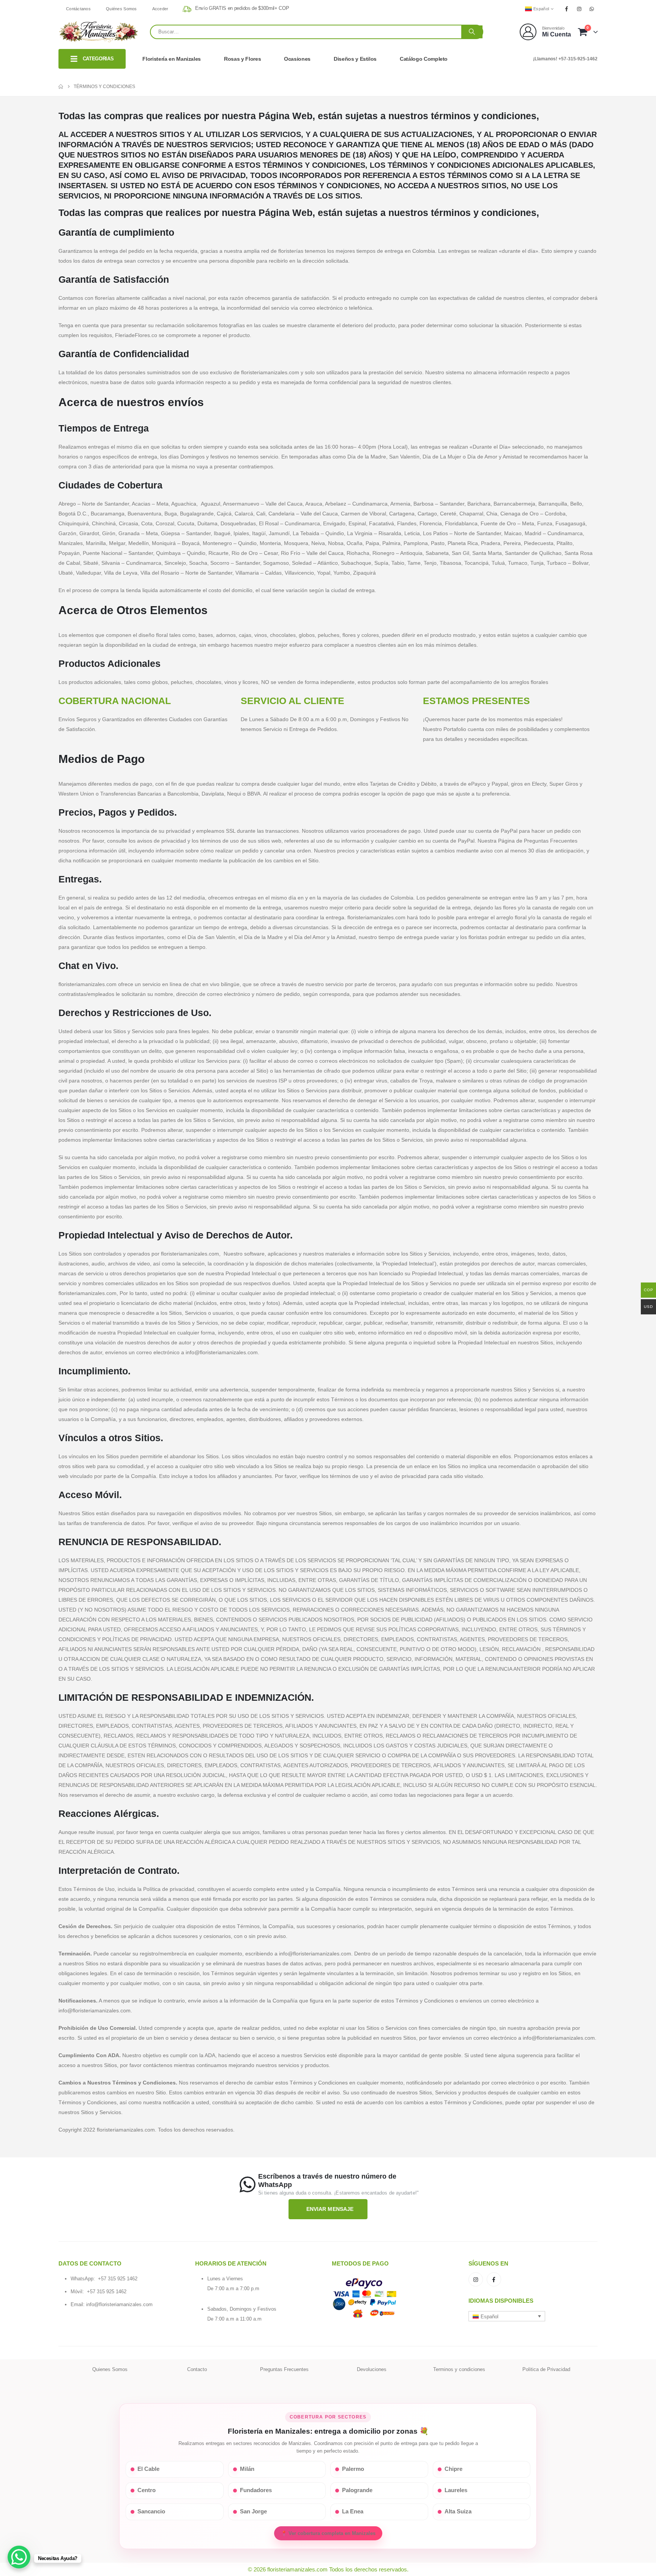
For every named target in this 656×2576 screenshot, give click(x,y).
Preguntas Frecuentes (284, 2369)
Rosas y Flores (242, 59)
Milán (247, 2469)
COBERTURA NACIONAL (115, 701)
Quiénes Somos (121, 9)
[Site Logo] (98, 32)
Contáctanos (78, 9)
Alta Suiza (458, 2511)
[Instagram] (579, 9)
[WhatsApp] (592, 9)
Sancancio (151, 2511)
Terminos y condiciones (459, 2369)
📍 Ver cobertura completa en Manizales (328, 2533)
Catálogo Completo (424, 59)
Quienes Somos (110, 2369)
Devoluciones (372, 2369)
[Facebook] (566, 9)
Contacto (197, 2369)
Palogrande (357, 2490)
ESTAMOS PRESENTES (476, 701)
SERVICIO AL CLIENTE (293, 701)
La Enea (353, 2511)
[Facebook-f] (494, 2280)
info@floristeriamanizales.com (119, 2304)
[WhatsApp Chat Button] (19, 2557)
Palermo (353, 2469)
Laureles (456, 2490)
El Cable (148, 2469)
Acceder (160, 9)
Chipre (453, 2469)
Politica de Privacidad (546, 2369)
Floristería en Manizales (172, 59)
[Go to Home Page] (61, 87)
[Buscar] (472, 32)
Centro (147, 2490)
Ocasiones (297, 59)
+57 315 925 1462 (118, 2279)
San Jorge (253, 2511)
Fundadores (256, 2490)
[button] (507, 2316)
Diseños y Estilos (355, 59)
